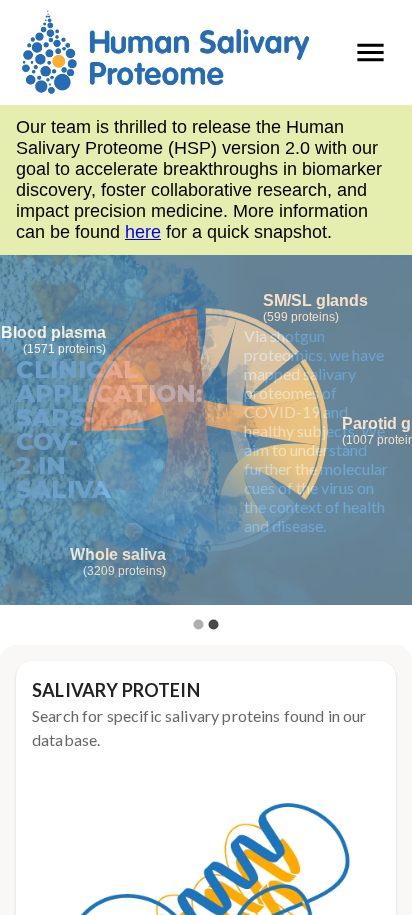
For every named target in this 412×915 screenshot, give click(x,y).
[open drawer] (370, 52)
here (143, 232)
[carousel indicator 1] (198, 624)
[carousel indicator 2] (213, 624)
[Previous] (30, 444)
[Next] (382, 444)
